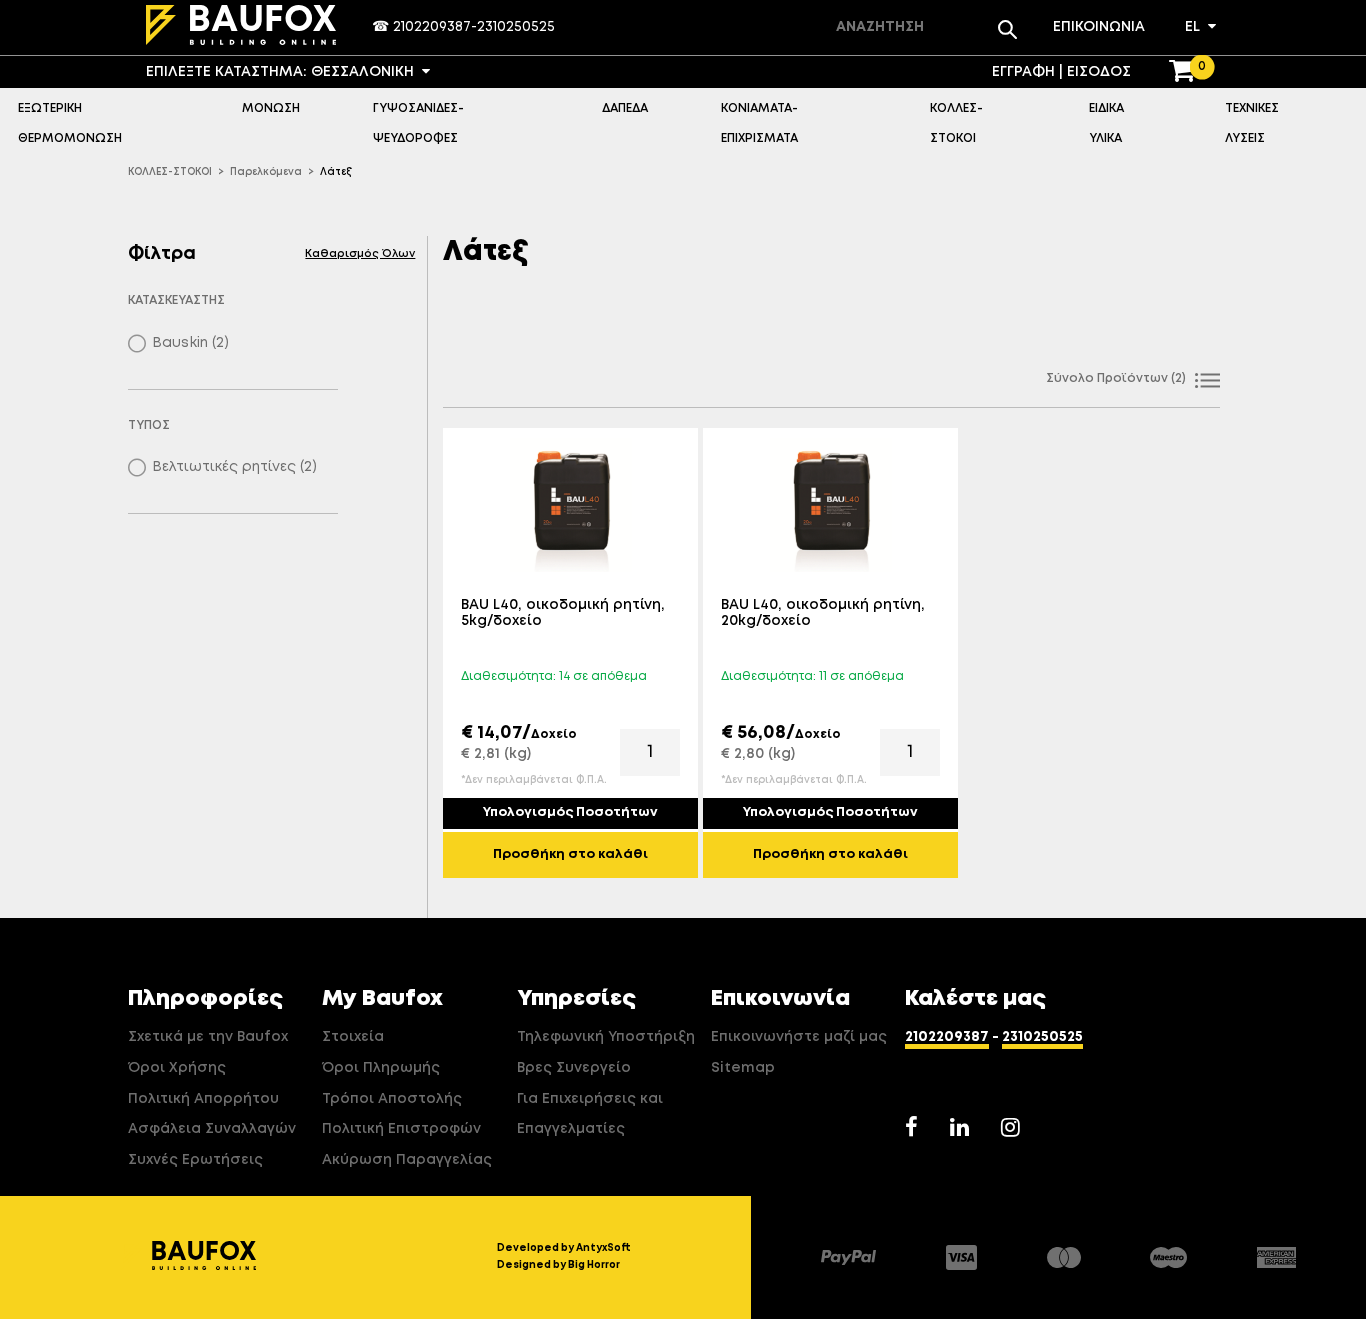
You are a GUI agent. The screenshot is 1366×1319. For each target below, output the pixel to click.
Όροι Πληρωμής (381, 1068)
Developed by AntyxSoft (564, 1248)
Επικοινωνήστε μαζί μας (799, 1037)
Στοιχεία (353, 1037)
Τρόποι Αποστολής (392, 1099)
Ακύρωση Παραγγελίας (407, 1160)
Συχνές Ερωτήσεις (195, 1160)
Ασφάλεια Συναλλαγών (212, 1129)
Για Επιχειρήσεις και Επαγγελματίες (590, 1114)
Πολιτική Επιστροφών (401, 1129)
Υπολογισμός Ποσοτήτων (570, 812)
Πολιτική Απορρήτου (203, 1099)
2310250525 (516, 27)
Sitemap (743, 1068)
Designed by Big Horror (558, 1265)
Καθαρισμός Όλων (360, 253)
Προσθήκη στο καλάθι (570, 854)
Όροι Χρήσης (177, 1068)
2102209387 (432, 27)
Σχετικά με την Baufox (208, 1037)
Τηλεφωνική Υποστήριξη (606, 1037)
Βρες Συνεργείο (574, 1068)
